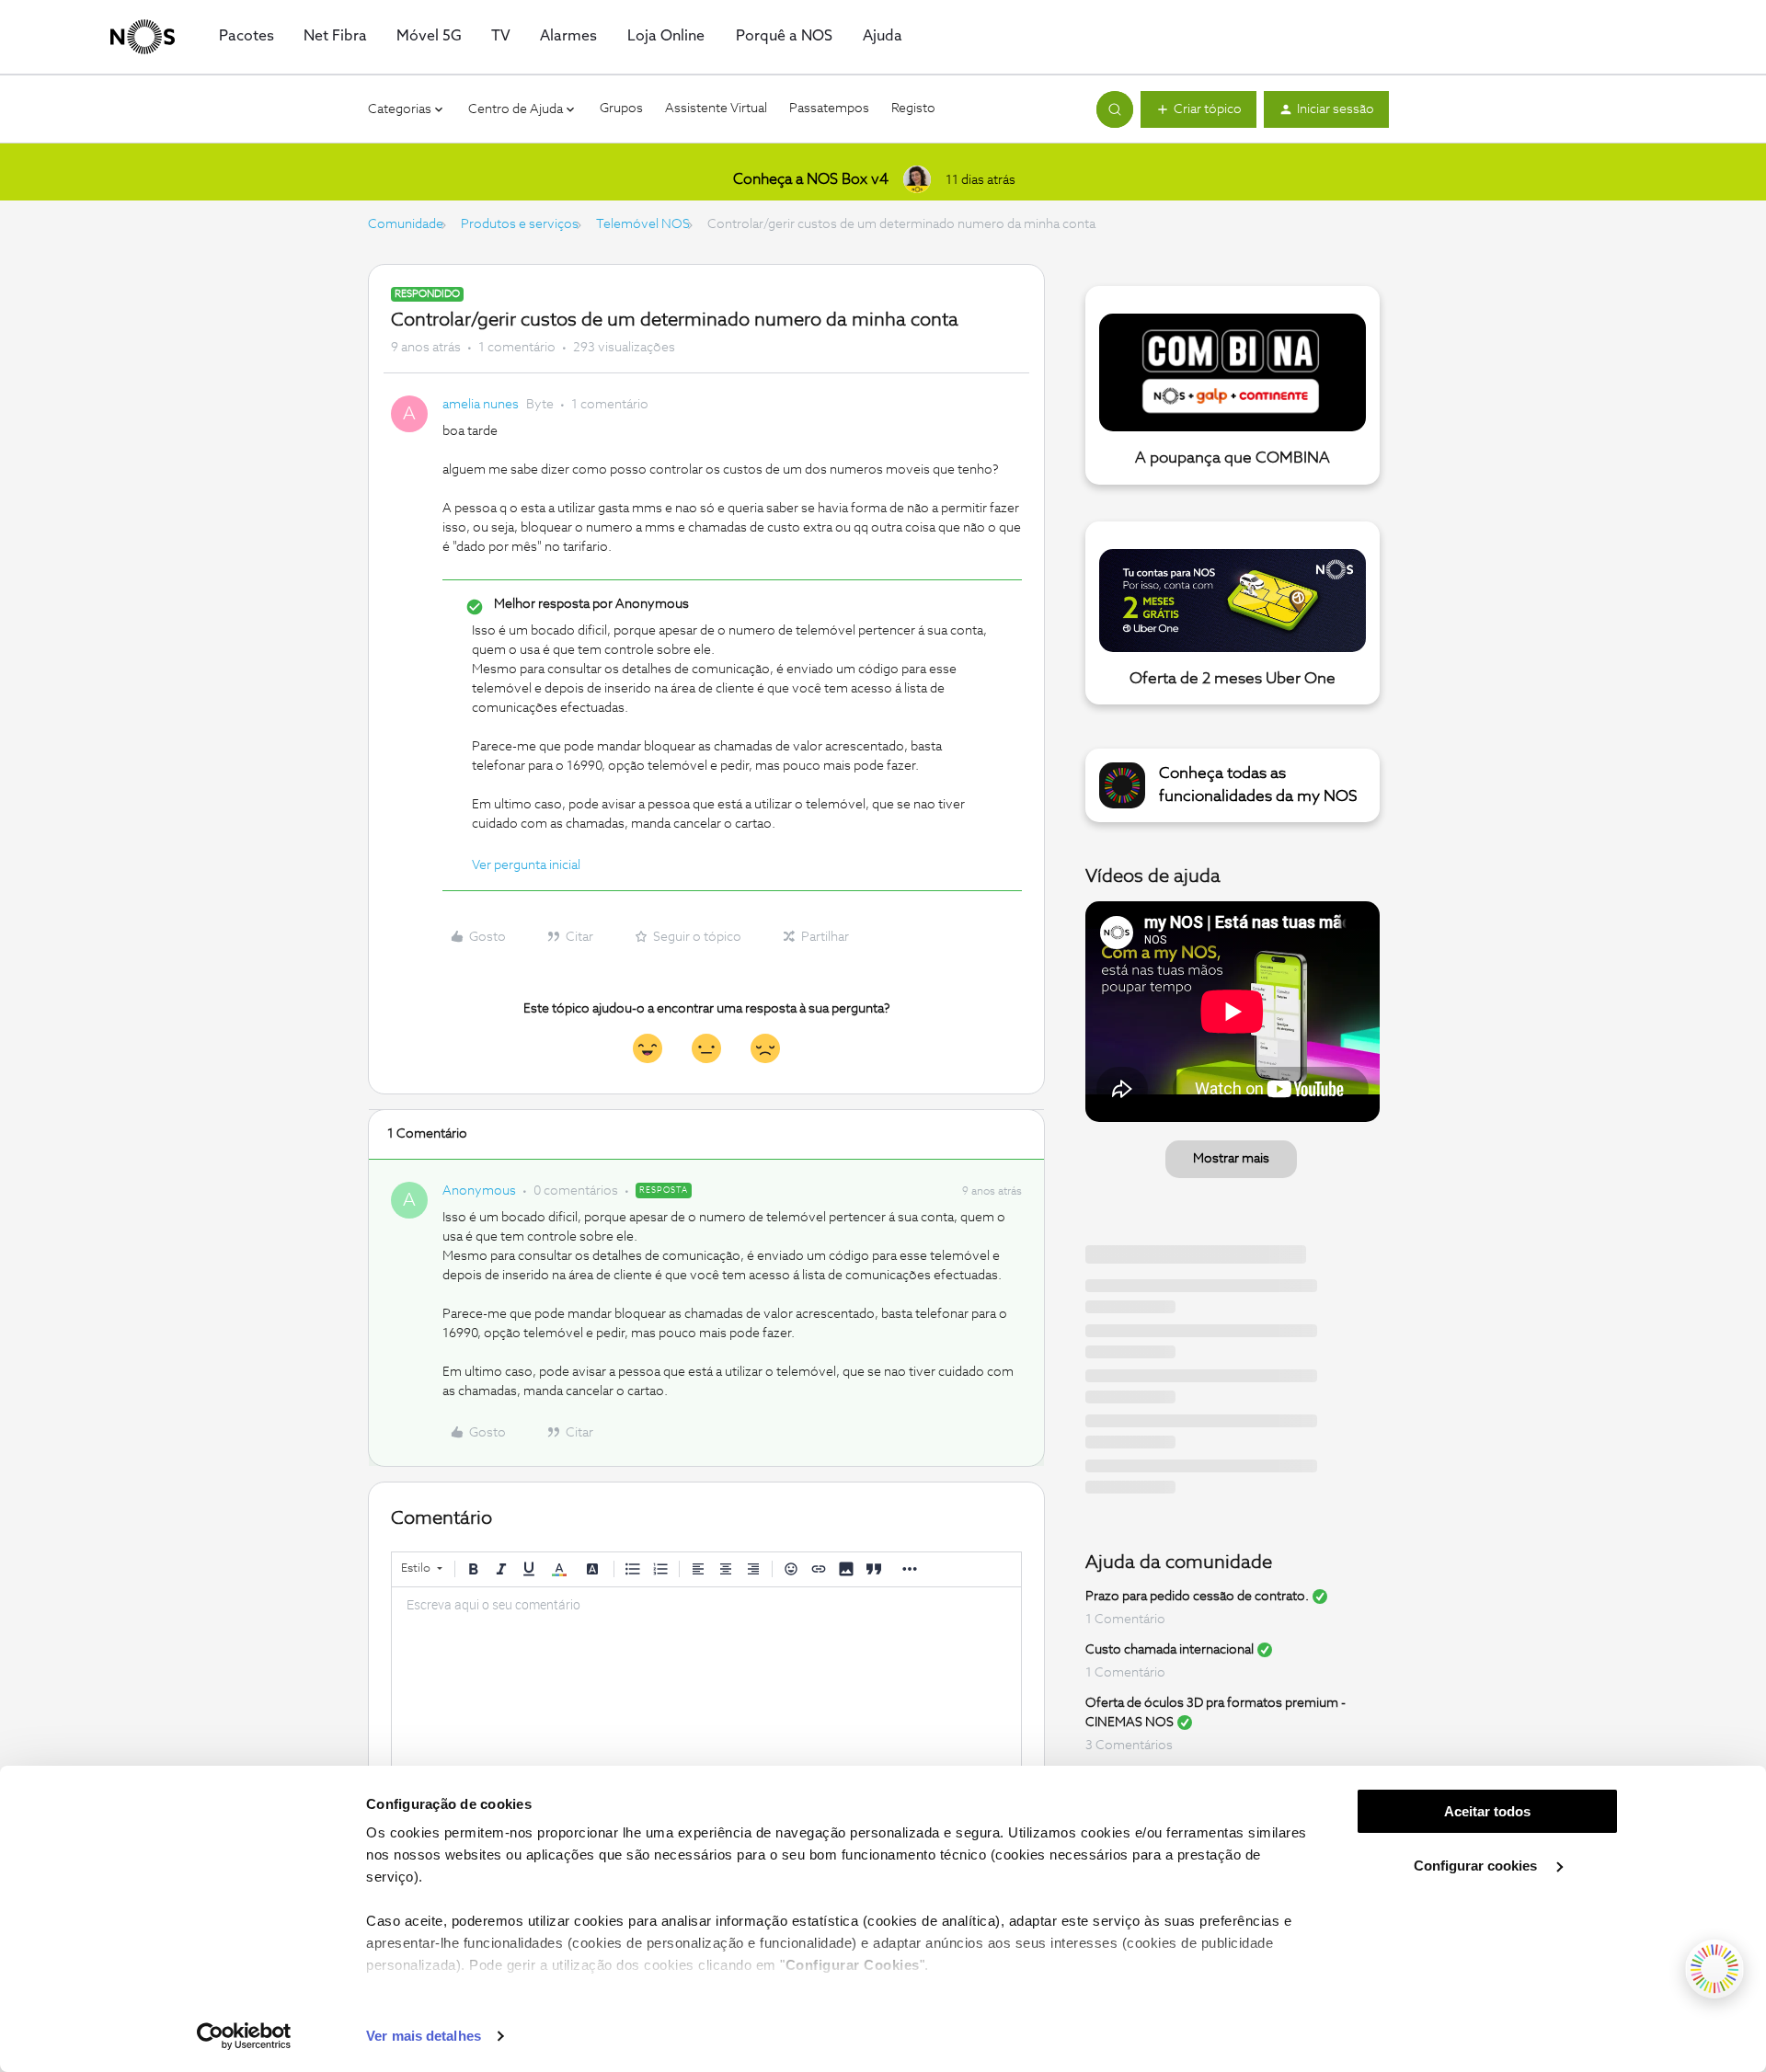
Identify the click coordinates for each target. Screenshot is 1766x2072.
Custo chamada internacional (1170, 1650)
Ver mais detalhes (424, 2036)
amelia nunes (481, 405)
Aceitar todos (1487, 1811)
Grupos (621, 109)
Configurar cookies (1477, 1866)
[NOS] (143, 37)
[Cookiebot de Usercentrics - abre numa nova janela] (244, 2036)
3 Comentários (1129, 1746)
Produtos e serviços (520, 224)
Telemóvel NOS (643, 224)
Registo (913, 109)
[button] (1198, 109)
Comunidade (406, 224)
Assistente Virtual (716, 109)
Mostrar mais (1231, 1159)
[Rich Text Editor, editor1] (706, 1679)
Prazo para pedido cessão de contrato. (1197, 1597)
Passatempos (829, 109)
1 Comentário (1125, 1620)
